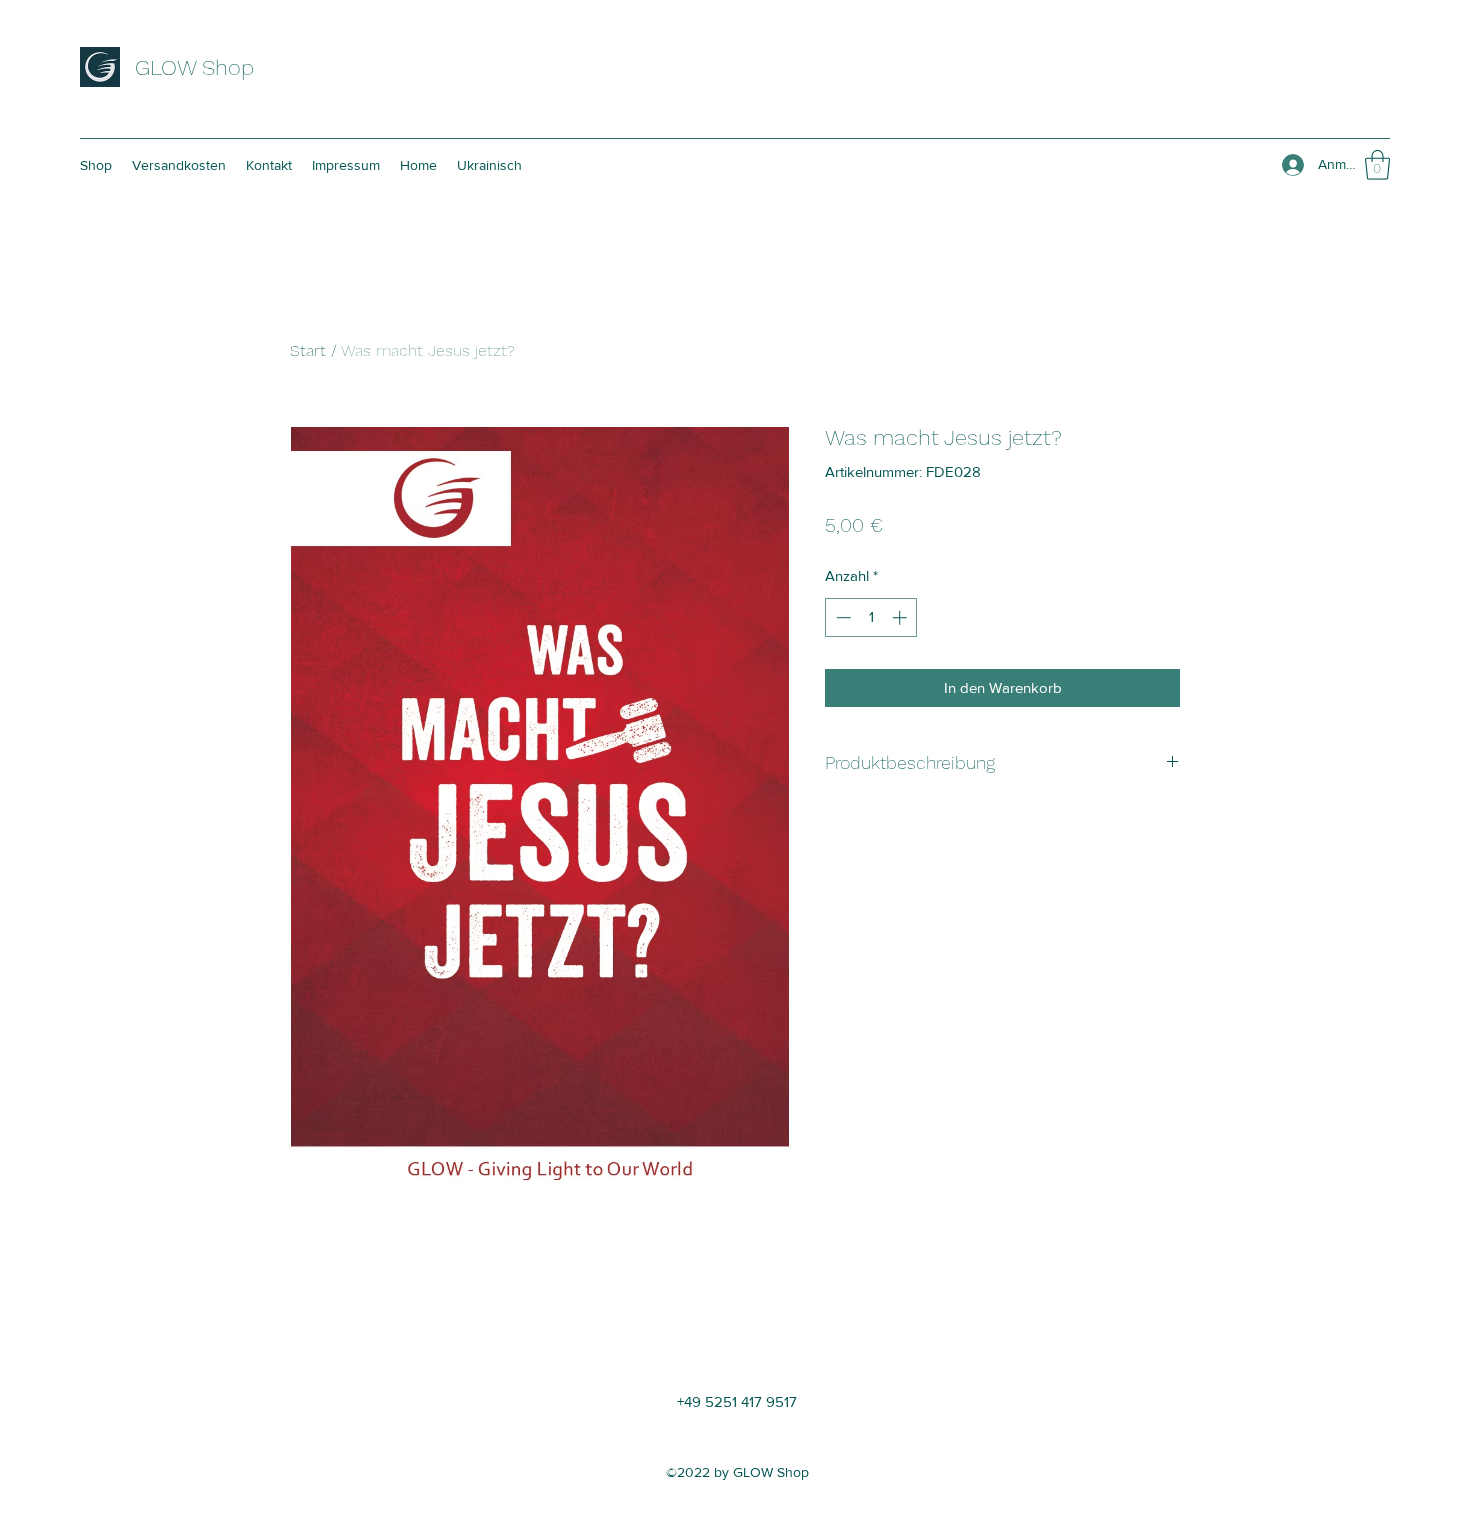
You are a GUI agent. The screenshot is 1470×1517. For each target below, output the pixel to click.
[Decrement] (841, 617)
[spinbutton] (871, 617)
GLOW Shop (194, 67)
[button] (1377, 165)
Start (308, 350)
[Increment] (901, 617)
